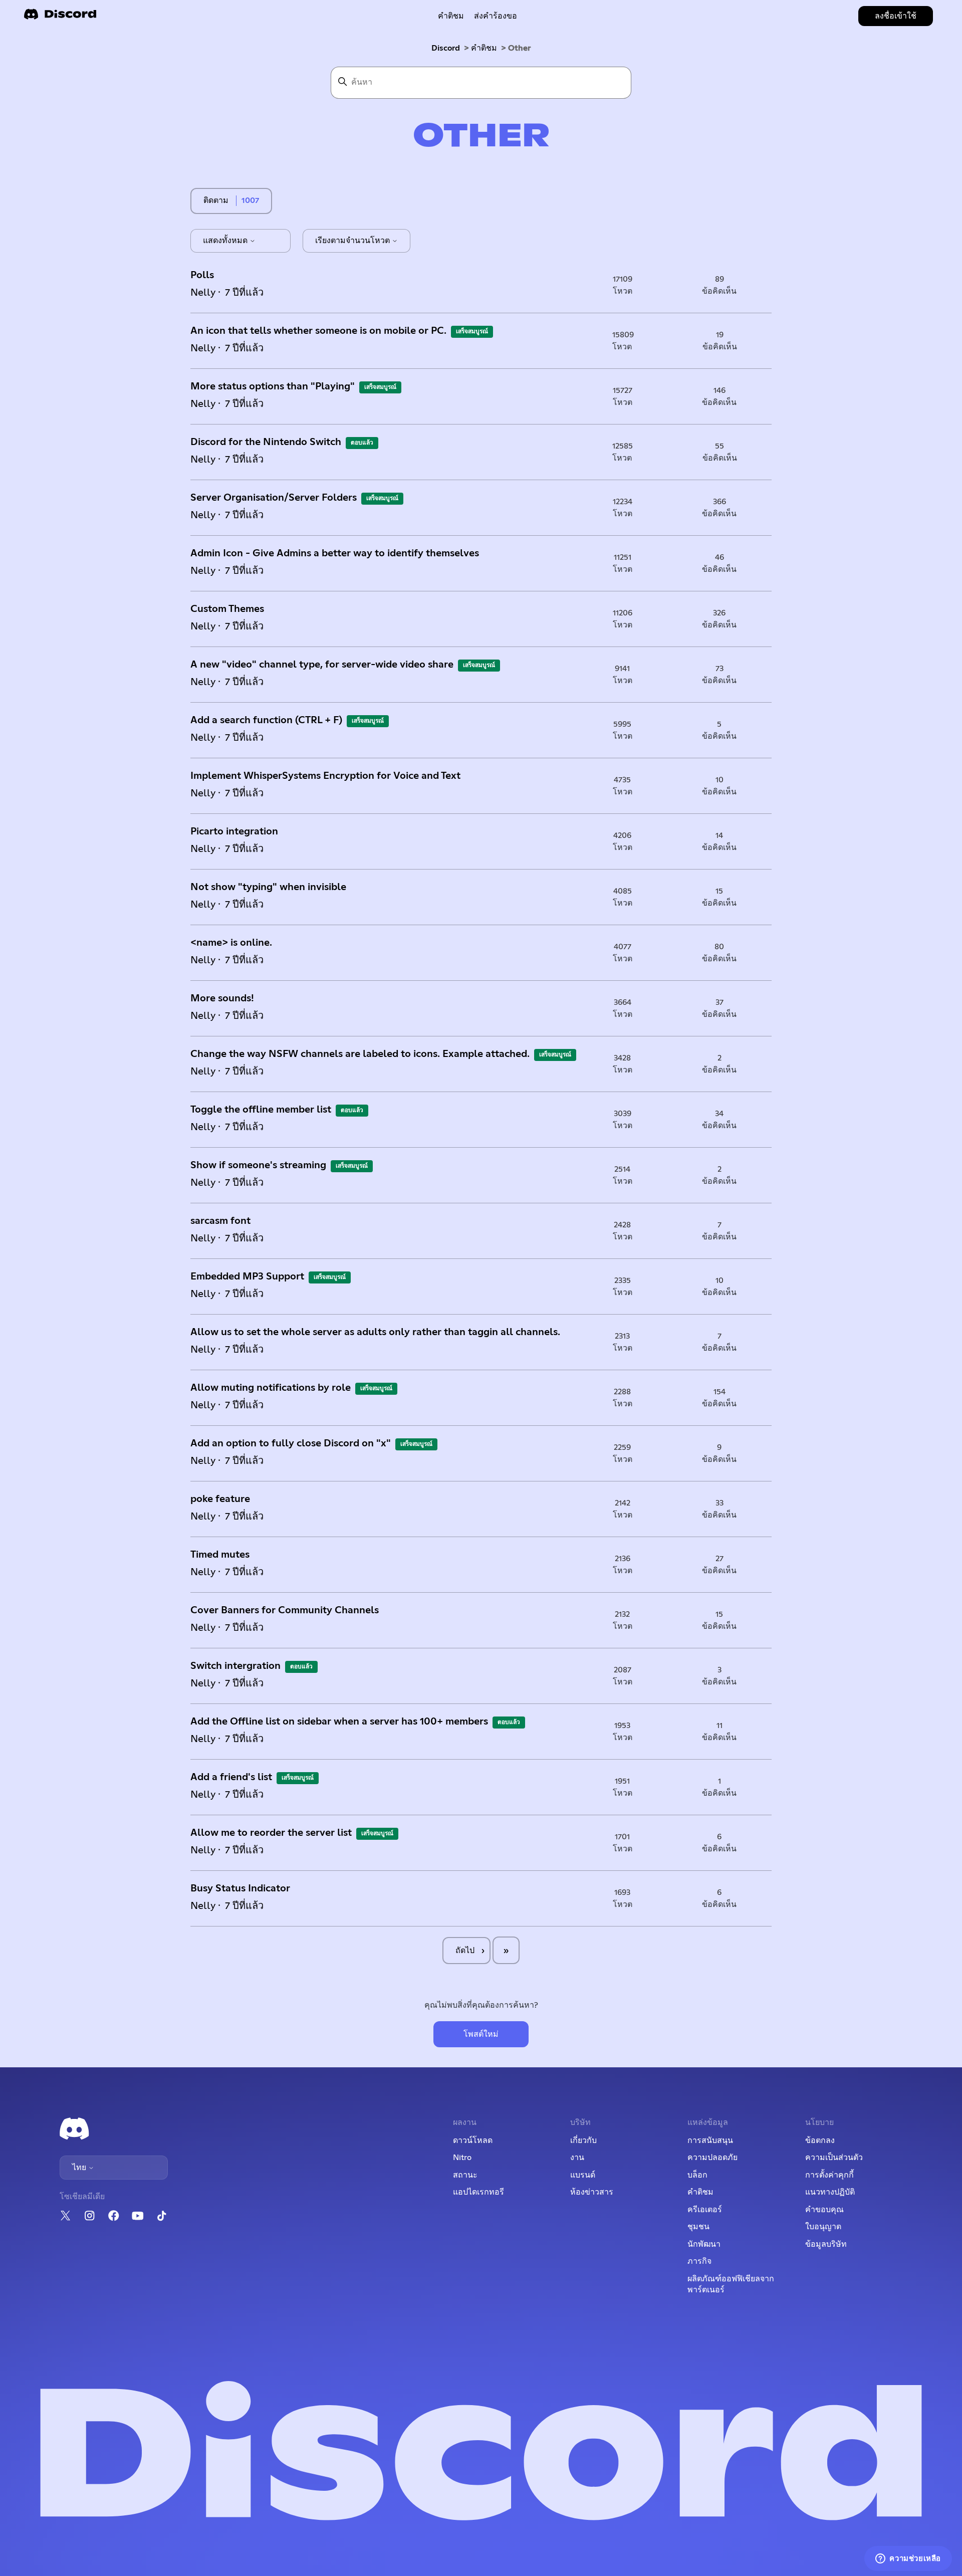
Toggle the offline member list (261, 1110)
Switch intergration (235, 1666)
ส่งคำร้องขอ (496, 16)
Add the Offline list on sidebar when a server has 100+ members (339, 1722)
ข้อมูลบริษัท (826, 2244)
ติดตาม (216, 200)
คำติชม (451, 16)
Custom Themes (227, 609)
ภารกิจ (699, 2261)
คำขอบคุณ (824, 2210)
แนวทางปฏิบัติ (830, 2192)
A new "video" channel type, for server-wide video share (322, 665)
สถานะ (465, 2175)
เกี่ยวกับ (583, 2140)
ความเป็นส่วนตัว (834, 2158)
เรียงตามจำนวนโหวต (353, 241)
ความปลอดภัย (712, 2158)
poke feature (220, 1499)
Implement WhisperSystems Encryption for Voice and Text (325, 776)
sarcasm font (220, 1221)
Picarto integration (234, 831)
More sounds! (222, 998)
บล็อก (697, 2175)
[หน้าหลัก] (60, 17)
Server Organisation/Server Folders (274, 498)
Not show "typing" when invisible (268, 887)
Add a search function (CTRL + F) (266, 720)
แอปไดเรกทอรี (478, 2192)
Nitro (462, 2158)
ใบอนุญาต (823, 2227)
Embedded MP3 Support (247, 1276)
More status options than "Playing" (273, 386)
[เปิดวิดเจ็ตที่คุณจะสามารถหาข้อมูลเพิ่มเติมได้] (908, 2558)
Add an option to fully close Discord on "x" (291, 1443)
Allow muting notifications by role (271, 1388)
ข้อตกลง (820, 2140)
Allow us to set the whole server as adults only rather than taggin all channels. (375, 1332)
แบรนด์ (583, 2175)
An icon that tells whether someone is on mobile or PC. (318, 331)
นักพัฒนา (704, 2244)
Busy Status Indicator (240, 1888)
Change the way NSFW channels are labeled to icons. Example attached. (360, 1054)
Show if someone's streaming (258, 1165)
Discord (446, 48)
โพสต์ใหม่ (481, 2034)
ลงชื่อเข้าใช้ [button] (896, 16)
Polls (202, 275)
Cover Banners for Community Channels (285, 1610)
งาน (577, 2158)
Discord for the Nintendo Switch (266, 442)
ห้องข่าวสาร (592, 2192)
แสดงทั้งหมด (226, 241)
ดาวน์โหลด (473, 2140)
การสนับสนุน (710, 2140)
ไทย (80, 2168)
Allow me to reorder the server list (271, 1833)
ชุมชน (698, 2227)
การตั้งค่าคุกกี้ (829, 2175)
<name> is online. (231, 943)
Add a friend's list (231, 1777)
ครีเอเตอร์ (705, 2210)
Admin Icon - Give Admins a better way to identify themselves (335, 553)
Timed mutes (220, 1555)
